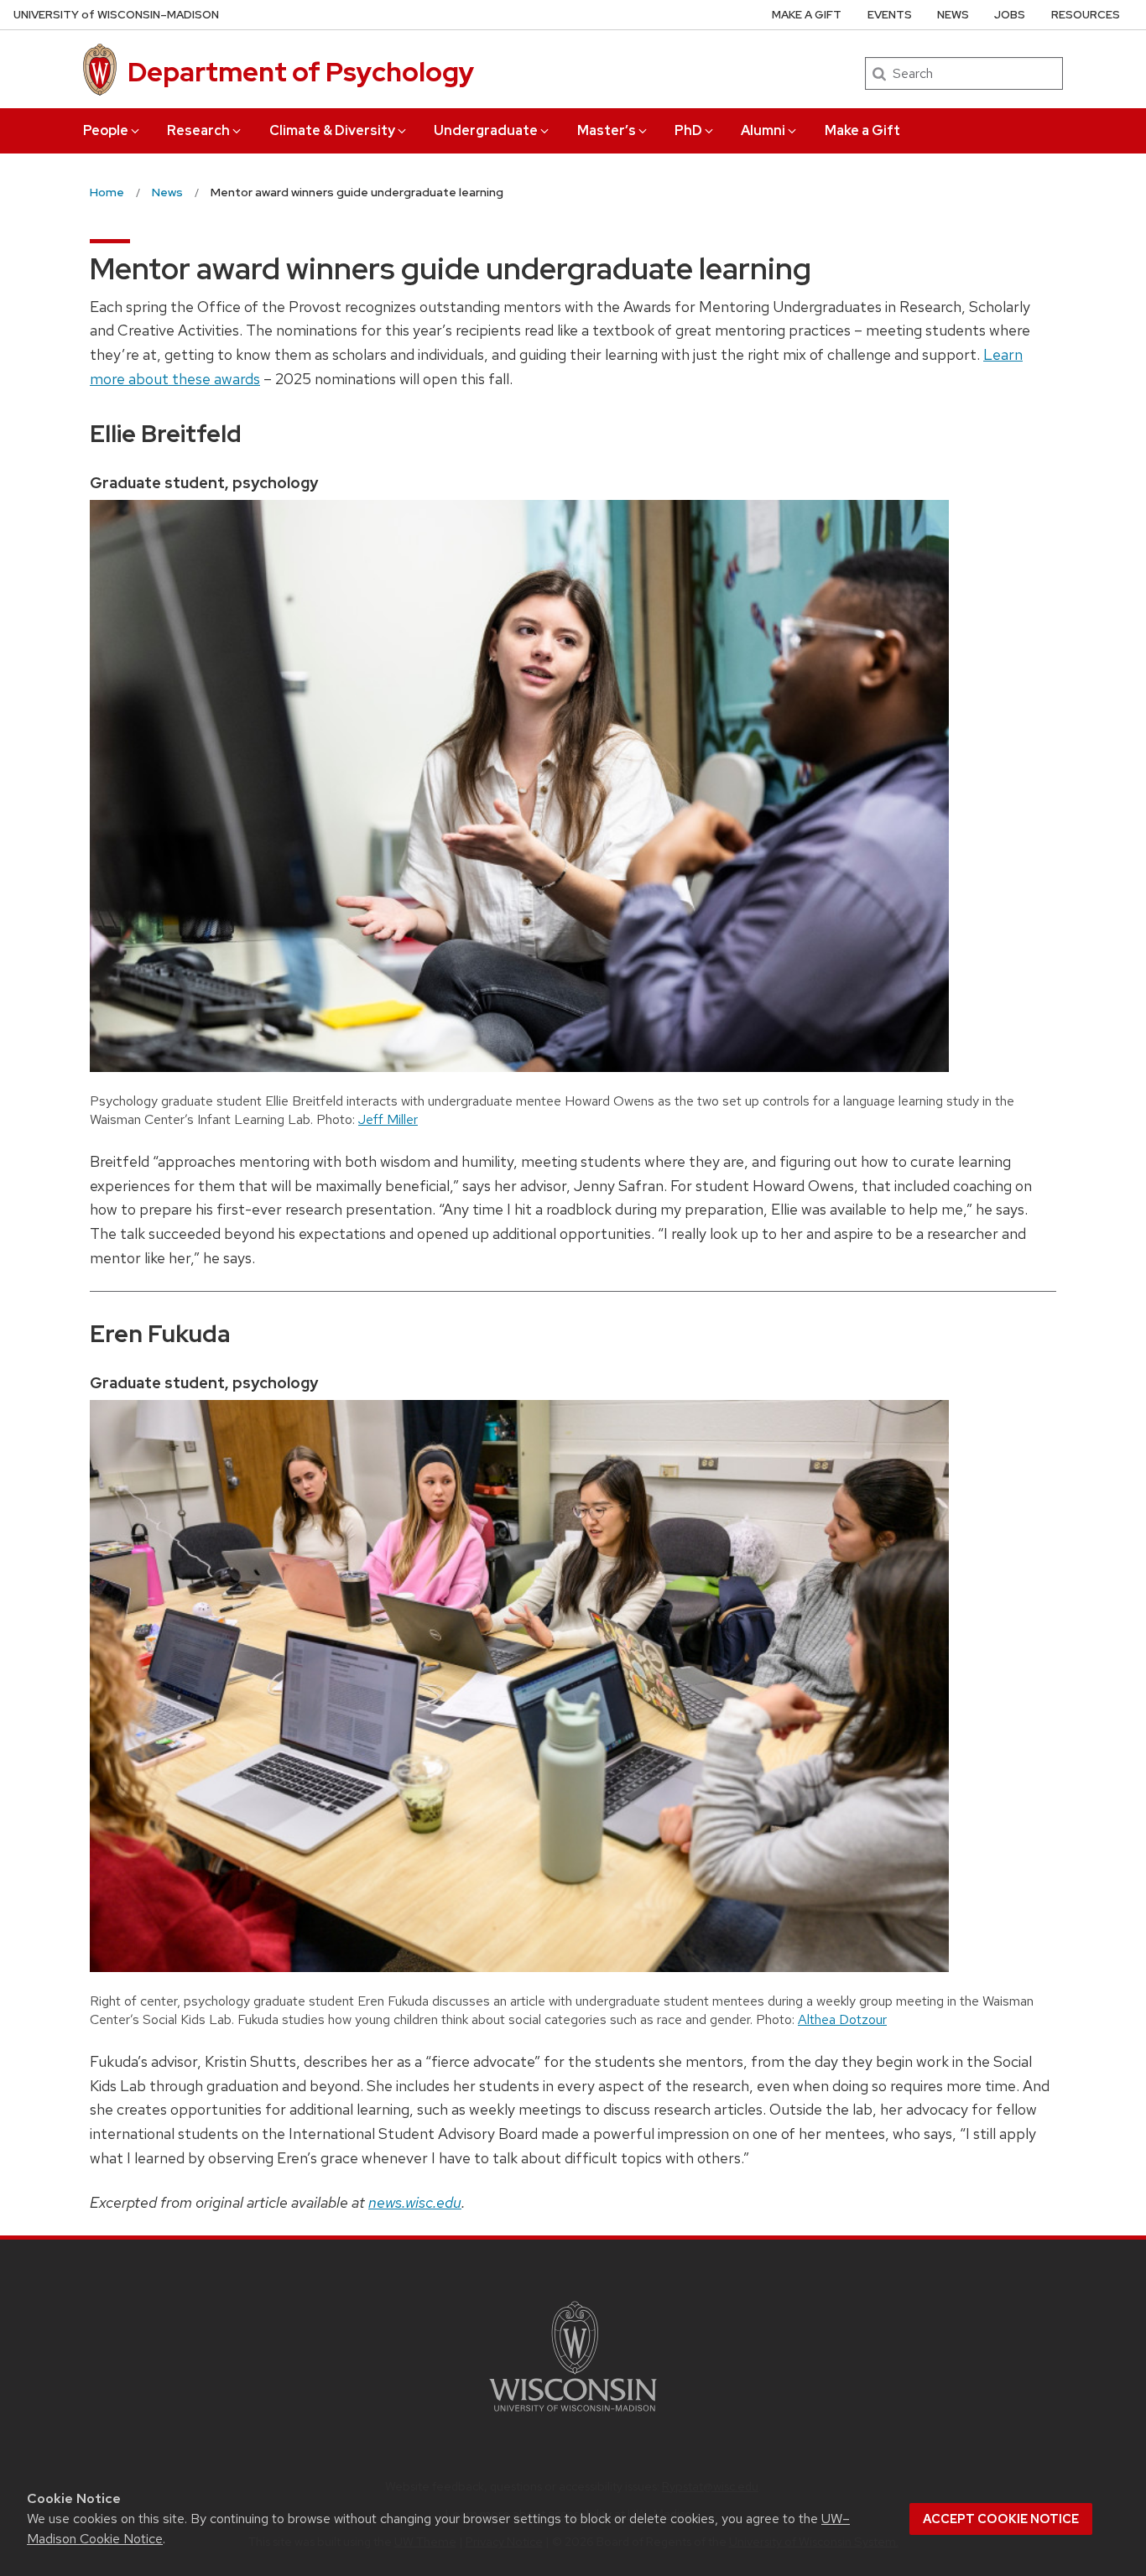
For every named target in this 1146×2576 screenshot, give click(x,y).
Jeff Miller (388, 1119)
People (106, 130)
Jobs (1010, 15)
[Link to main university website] (573, 2415)
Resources (1086, 15)
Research (198, 130)
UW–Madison (116, 15)
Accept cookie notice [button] (1001, 2519)
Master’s (607, 130)
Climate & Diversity (332, 130)
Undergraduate (486, 130)
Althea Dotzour (842, 2019)
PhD (688, 130)
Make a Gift (862, 130)
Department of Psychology (301, 72)
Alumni (763, 130)
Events (890, 15)
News (953, 15)
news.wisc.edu (415, 2202)
